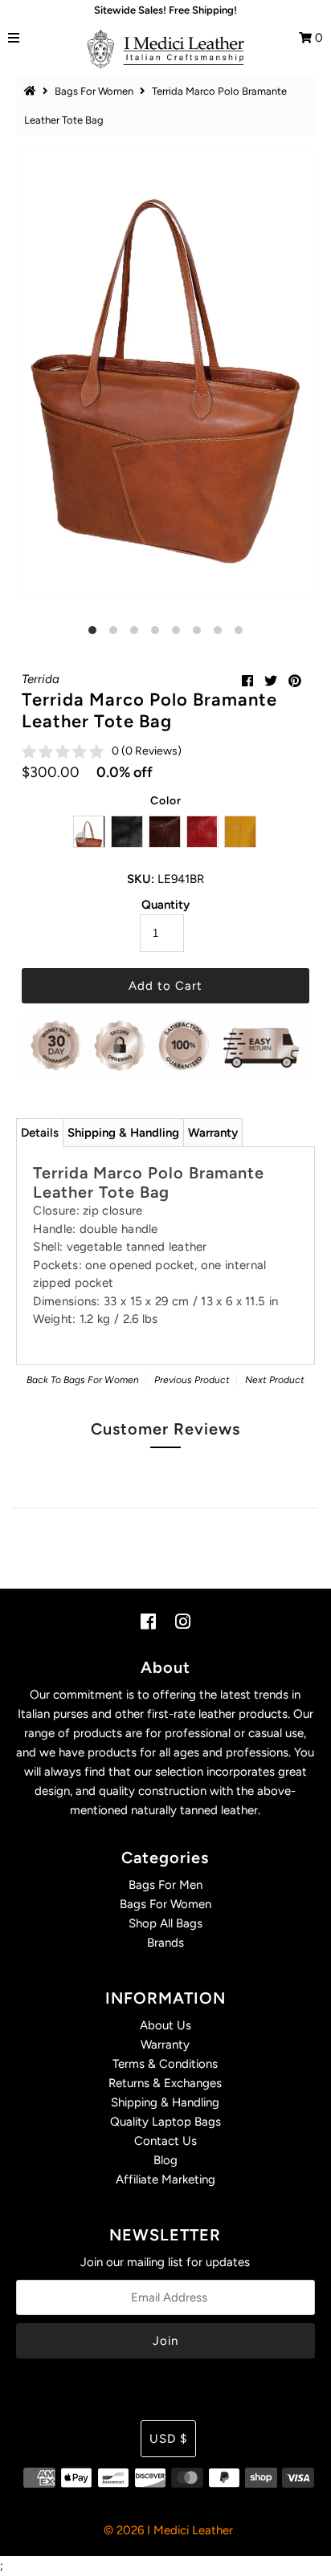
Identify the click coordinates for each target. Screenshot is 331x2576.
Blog (165, 2160)
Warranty (213, 1133)
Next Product (275, 1380)
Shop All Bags (165, 1923)
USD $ (168, 2439)
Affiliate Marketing (165, 2179)
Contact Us (165, 2141)
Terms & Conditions (165, 2064)
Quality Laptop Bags (165, 2122)
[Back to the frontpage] (32, 91)
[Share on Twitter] (271, 681)
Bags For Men (165, 1885)
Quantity (165, 905)
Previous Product (192, 1380)
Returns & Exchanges (165, 2083)
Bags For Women (94, 91)
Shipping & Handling (123, 1133)
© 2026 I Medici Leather (168, 2530)
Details (40, 1133)
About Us (165, 2025)
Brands (165, 1943)
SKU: (141, 879)
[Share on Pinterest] (295, 681)
